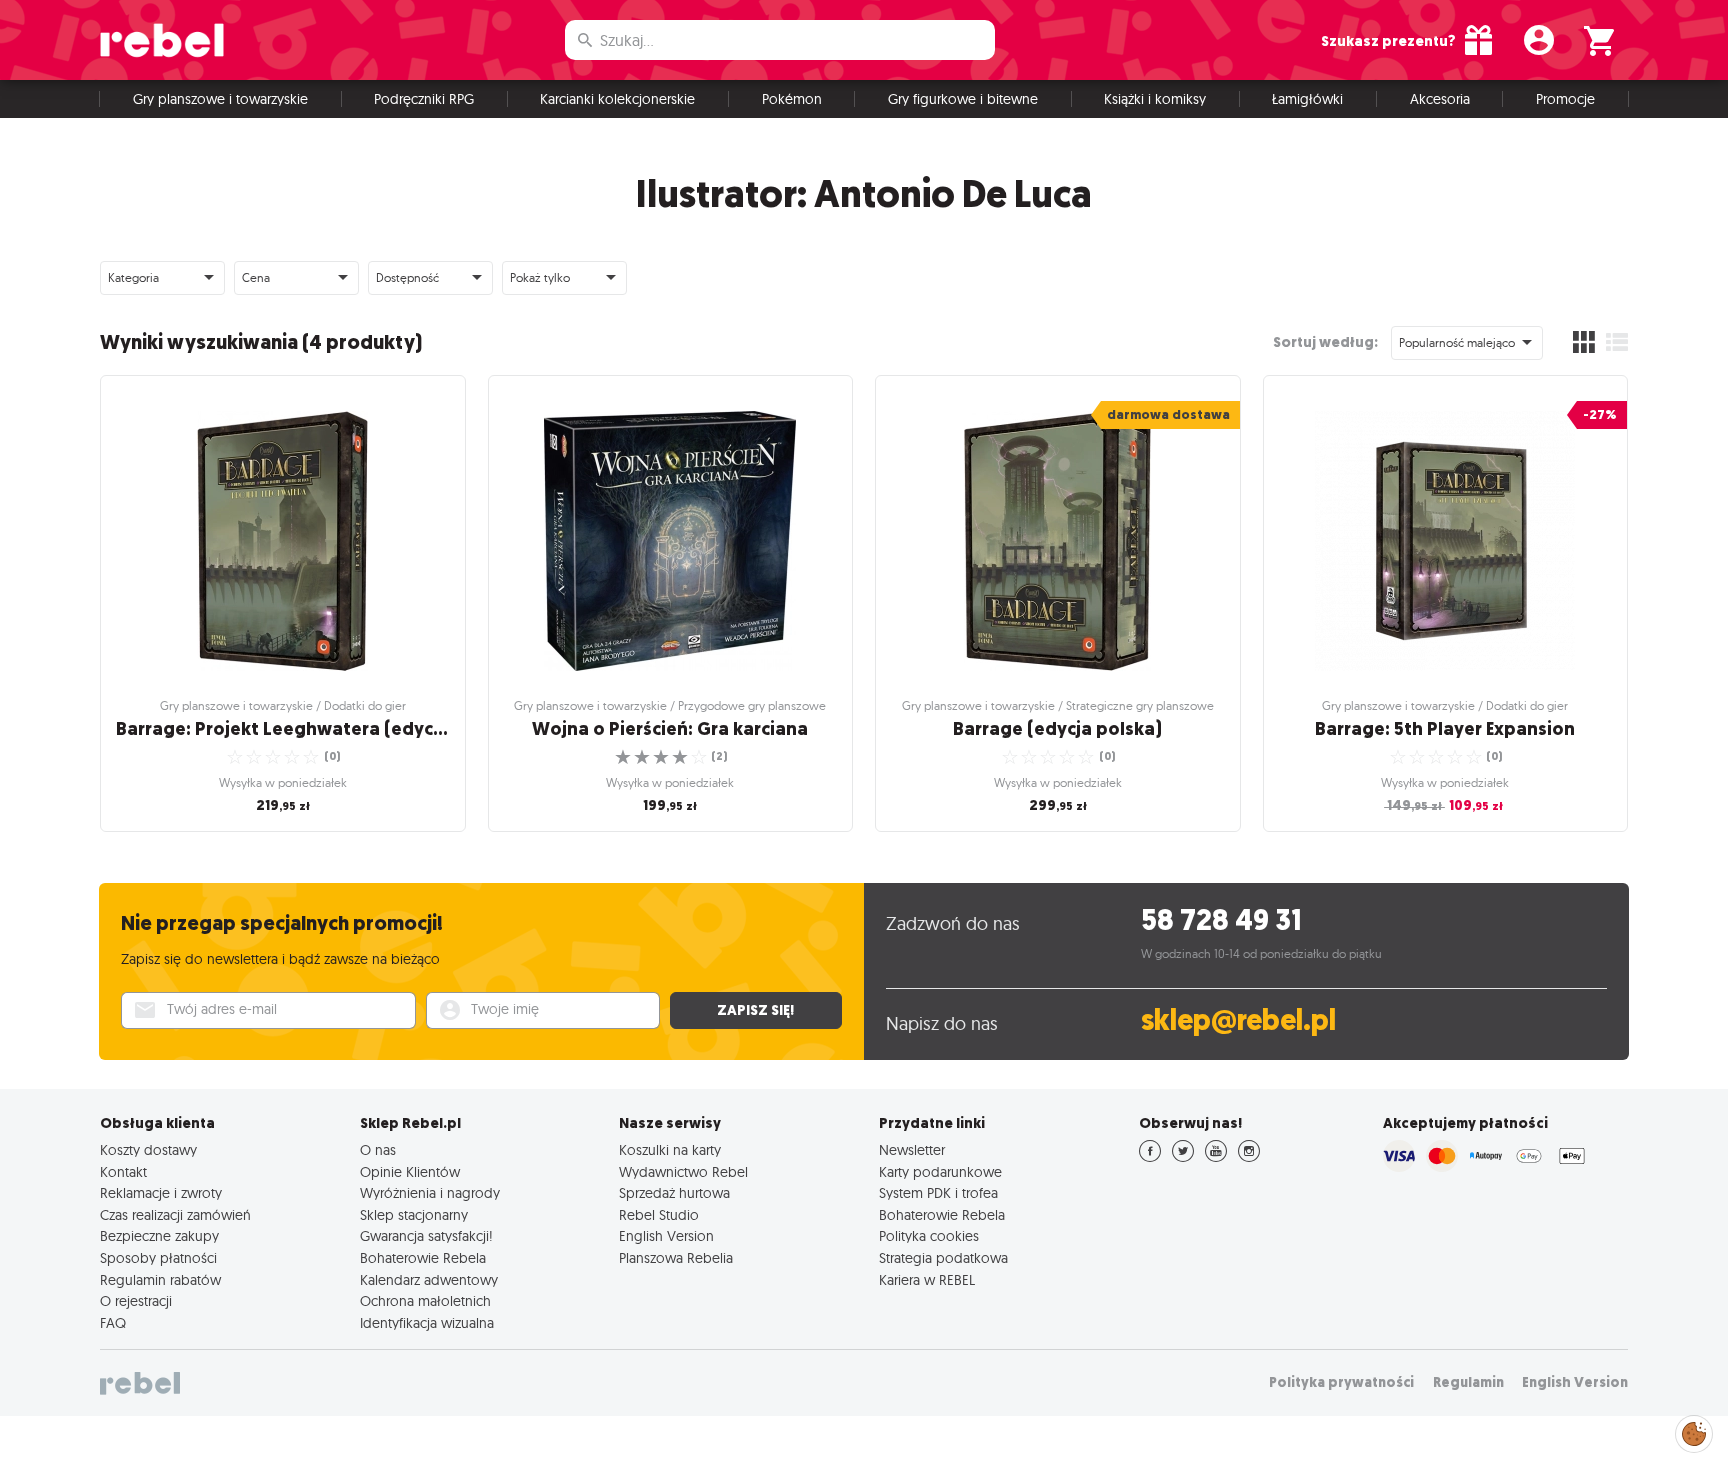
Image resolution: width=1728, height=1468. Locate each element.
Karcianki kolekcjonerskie (617, 99)
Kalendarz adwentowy (429, 1280)
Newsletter (912, 1150)
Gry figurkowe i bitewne (963, 99)
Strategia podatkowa (943, 1258)
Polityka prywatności (1341, 1382)
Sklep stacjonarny (414, 1215)
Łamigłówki (1307, 99)
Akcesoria (1440, 99)
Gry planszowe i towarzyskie (220, 99)
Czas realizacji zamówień (175, 1215)
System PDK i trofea (938, 1193)
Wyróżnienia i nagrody (430, 1193)
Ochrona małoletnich (425, 1301)
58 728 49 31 (1221, 920)
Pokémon (792, 99)
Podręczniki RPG (424, 99)
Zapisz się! (755, 1010)
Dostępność (407, 277)
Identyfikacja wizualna (427, 1323)
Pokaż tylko (540, 277)
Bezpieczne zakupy (159, 1236)
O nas (378, 1150)
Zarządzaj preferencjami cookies (1694, 1430)
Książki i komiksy (1155, 99)
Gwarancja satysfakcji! (426, 1236)
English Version (666, 1236)
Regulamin (1468, 1382)
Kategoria (133, 277)
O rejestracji (136, 1301)
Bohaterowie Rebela (423, 1258)
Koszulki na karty (670, 1150)
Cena (256, 277)
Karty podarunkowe (940, 1172)
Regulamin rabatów (160, 1280)
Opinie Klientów (410, 1172)
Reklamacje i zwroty (161, 1193)
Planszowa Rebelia (676, 1258)
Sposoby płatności (158, 1258)
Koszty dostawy (148, 1150)
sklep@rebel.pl (1238, 1020)
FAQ (113, 1323)
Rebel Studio (659, 1215)
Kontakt (123, 1172)
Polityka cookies (929, 1236)
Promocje (1565, 99)
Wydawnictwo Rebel (683, 1172)
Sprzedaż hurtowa (674, 1193)
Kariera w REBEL (927, 1280)
